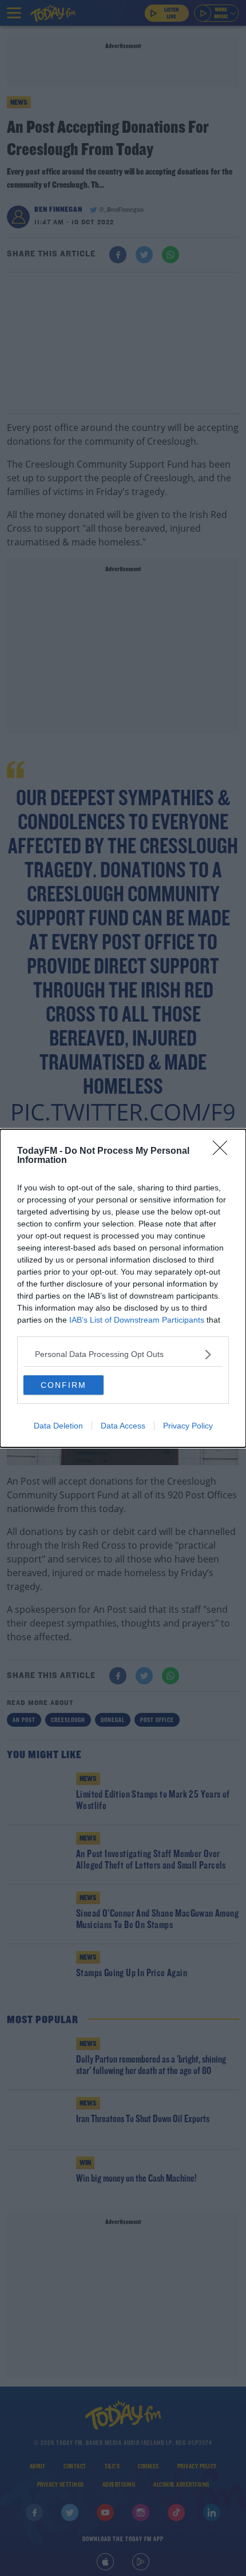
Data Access (123, 1426)
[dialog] (123, 1288)
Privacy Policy (188, 1426)
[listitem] (123, 1354)
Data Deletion (58, 1426)
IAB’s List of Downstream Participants (137, 1320)
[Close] (224, 1152)
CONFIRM (64, 1385)
